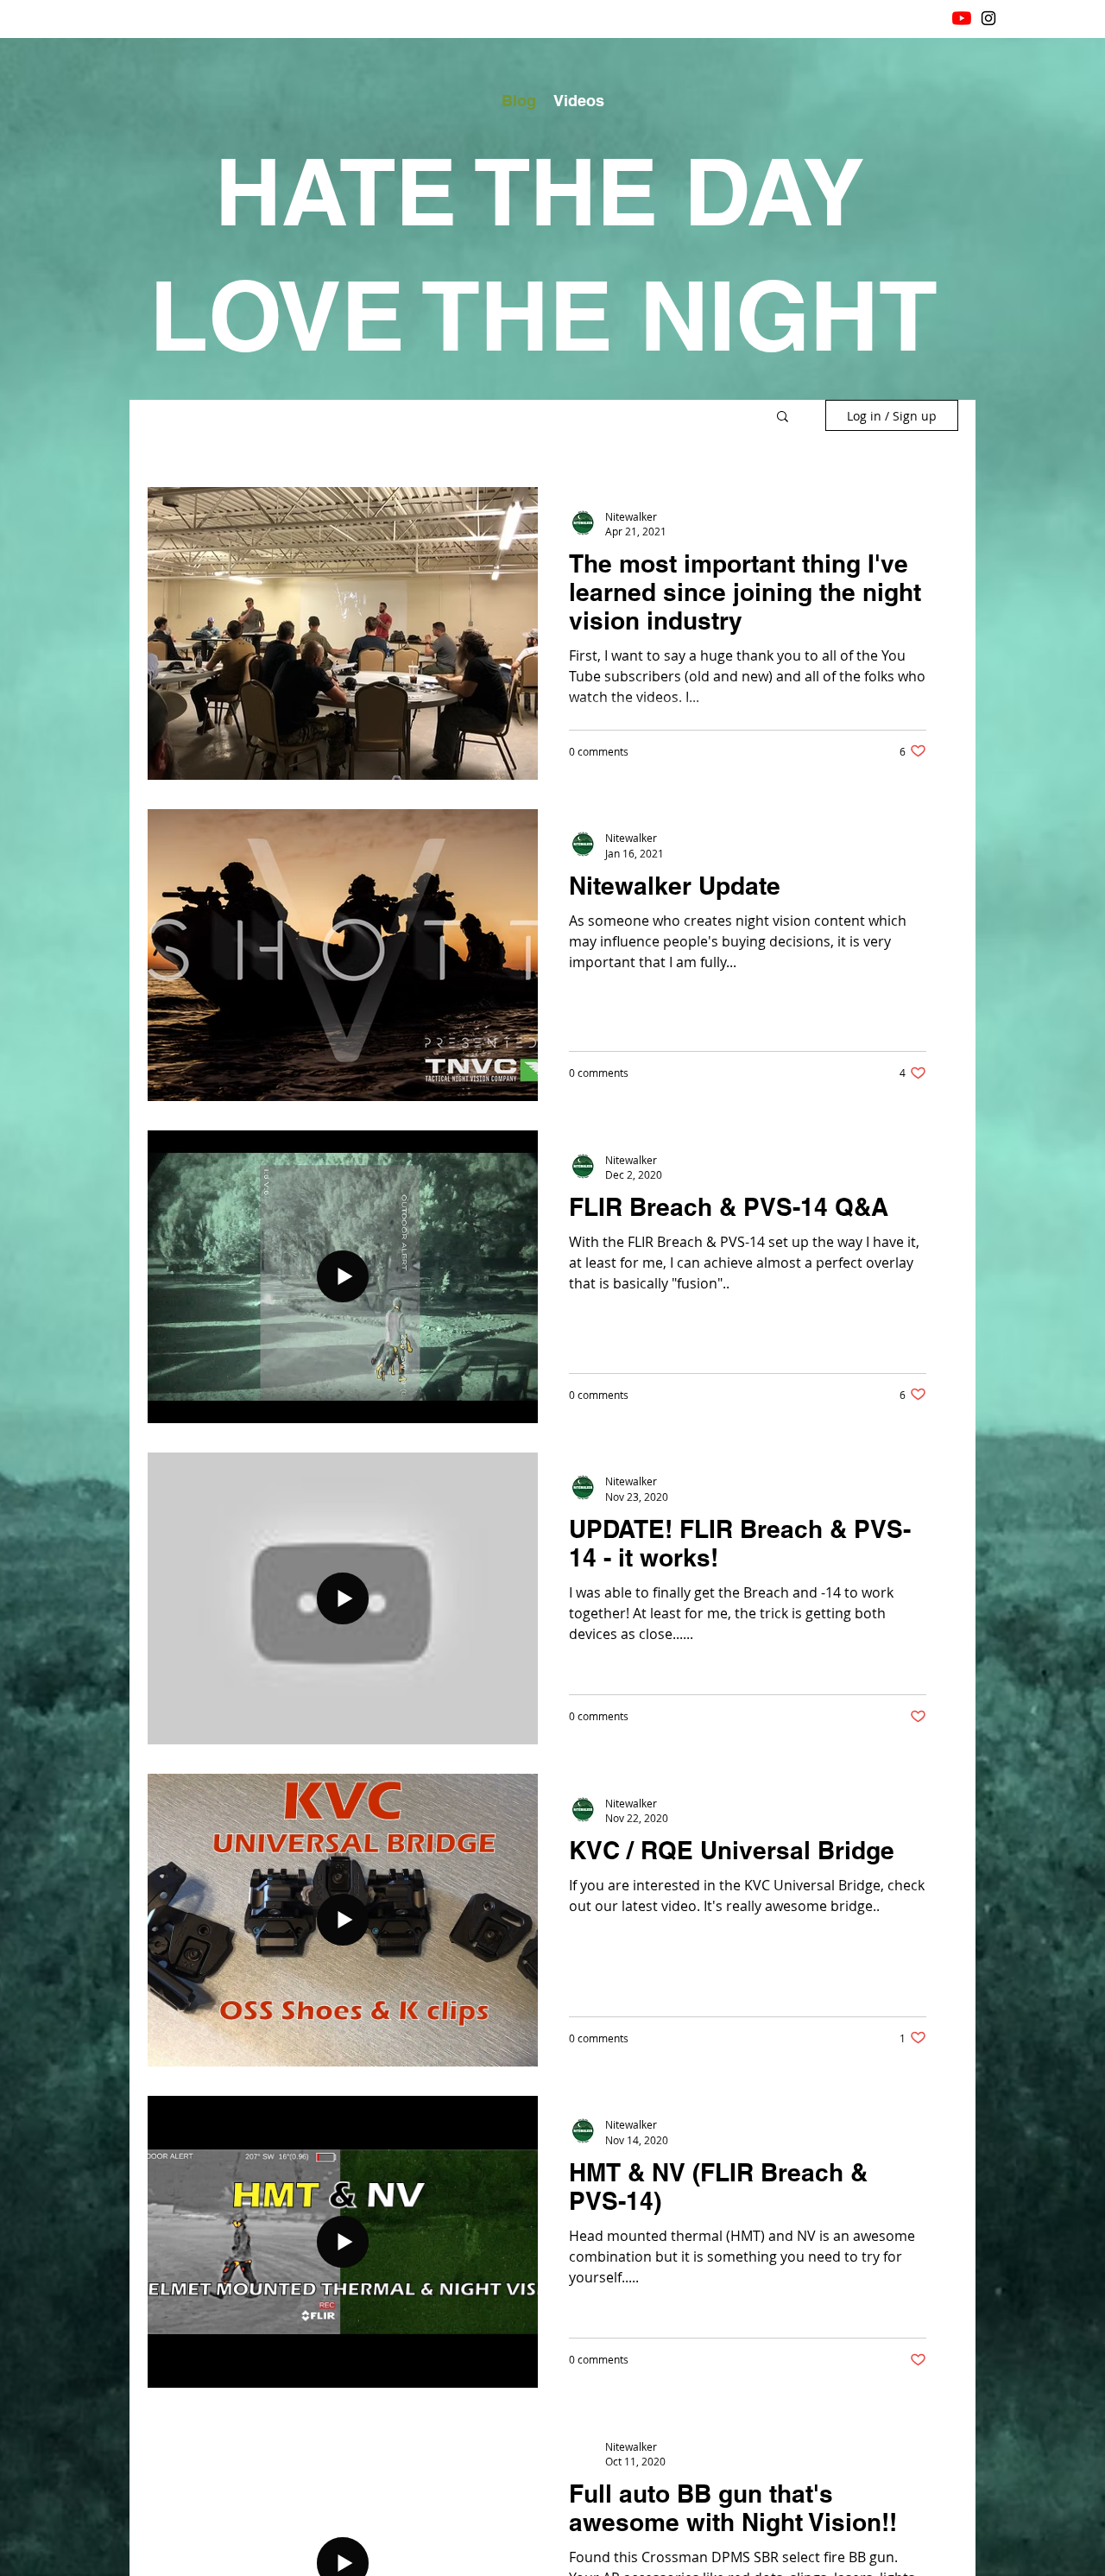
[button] (783, 418)
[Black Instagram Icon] (988, 18)
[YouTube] (962, 18)
